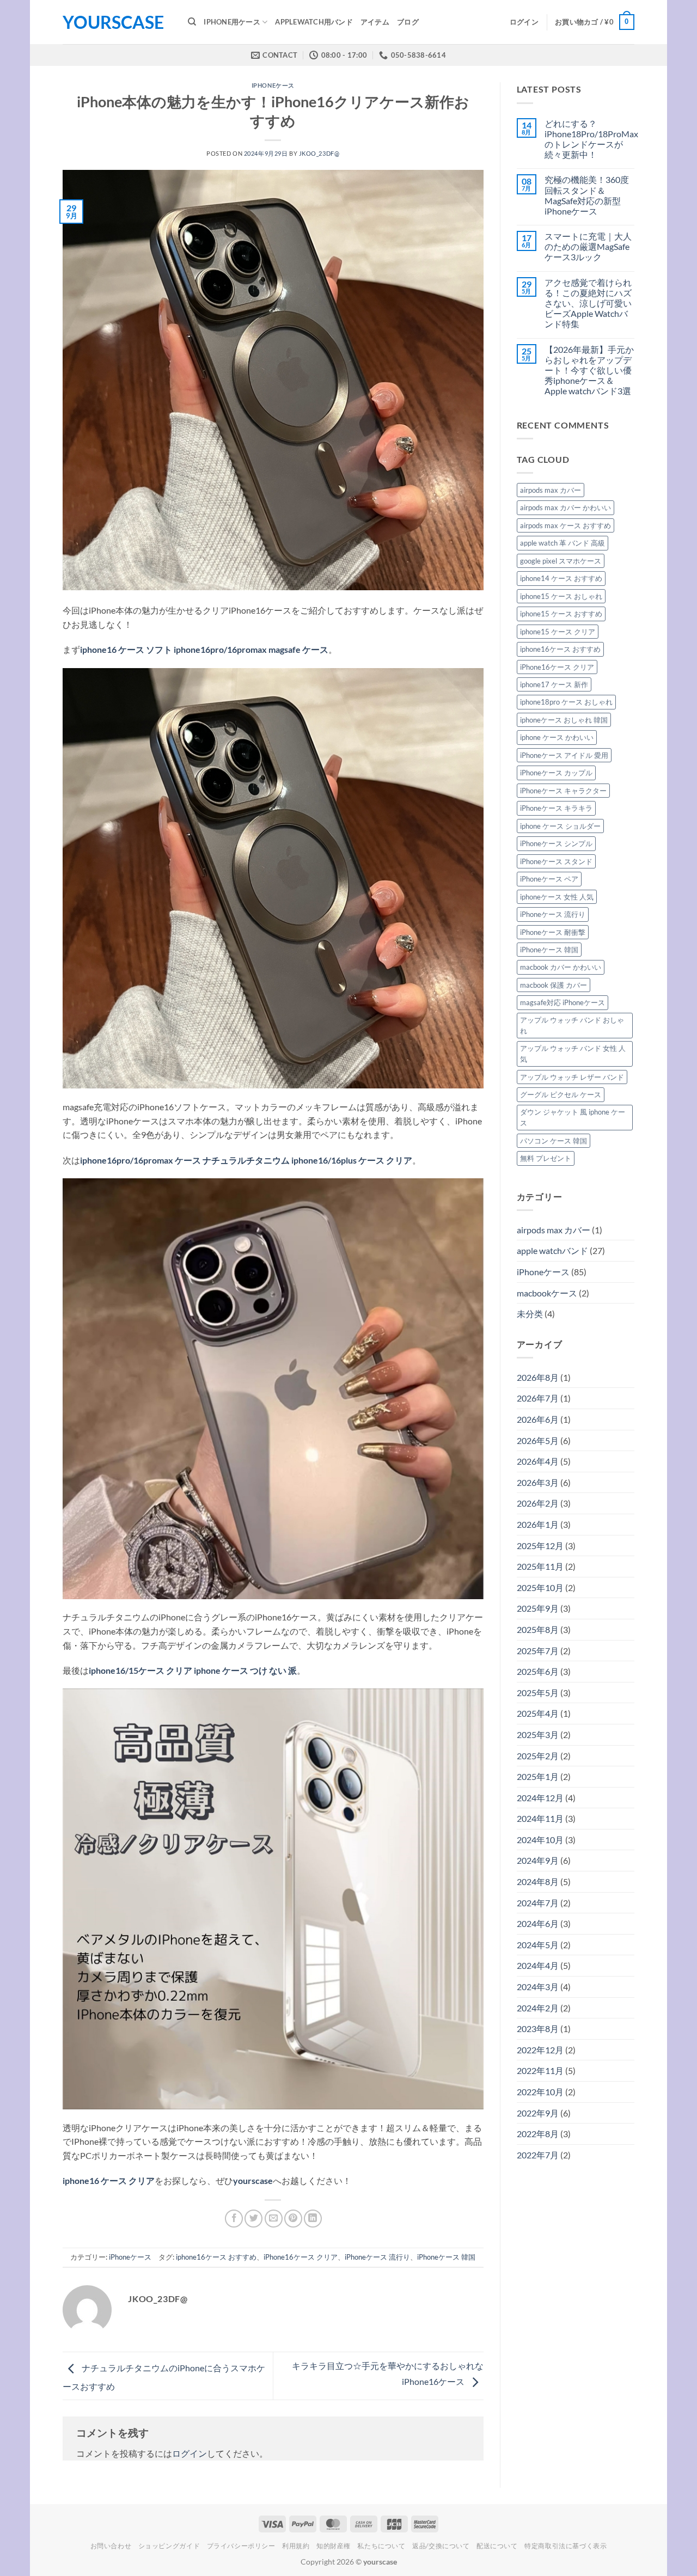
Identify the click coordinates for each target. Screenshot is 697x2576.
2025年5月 (538, 1693)
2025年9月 (538, 1608)
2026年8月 (538, 1377)
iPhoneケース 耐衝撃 (553, 932)
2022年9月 (538, 2113)
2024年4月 (538, 1965)
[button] (524, 22)
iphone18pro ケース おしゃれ (566, 702)
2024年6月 (538, 1923)
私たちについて (381, 2546)
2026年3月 (538, 1482)
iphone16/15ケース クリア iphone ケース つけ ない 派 (193, 1670)
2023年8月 (538, 2029)
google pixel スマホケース (561, 561)
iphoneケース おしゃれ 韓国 (564, 720)
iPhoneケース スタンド (556, 861)
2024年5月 (538, 1945)
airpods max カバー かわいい (565, 507)
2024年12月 (540, 1798)
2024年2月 (538, 2008)
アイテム (375, 22)
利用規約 (296, 2546)
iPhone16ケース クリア (301, 2257)
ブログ (408, 22)
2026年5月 (538, 1440)
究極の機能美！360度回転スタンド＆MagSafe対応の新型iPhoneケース (587, 195)
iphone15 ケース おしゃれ (561, 596)
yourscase (113, 22)
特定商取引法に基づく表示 (565, 2546)
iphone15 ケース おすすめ (561, 614)
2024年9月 (538, 1860)
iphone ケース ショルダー (560, 826)
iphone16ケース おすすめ (216, 2257)
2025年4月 (538, 1713)
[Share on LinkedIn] (313, 2219)
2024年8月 (538, 1881)
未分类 (530, 1314)
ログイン (189, 2453)
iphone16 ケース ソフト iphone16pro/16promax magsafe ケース (204, 649)
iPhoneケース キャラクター (563, 791)
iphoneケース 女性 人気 (557, 897)
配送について (497, 2546)
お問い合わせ (111, 2546)
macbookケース (547, 1293)
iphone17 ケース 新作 (554, 684)
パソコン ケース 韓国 (554, 1141)
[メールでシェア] (274, 2219)
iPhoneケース (273, 85)
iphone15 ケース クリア (558, 632)
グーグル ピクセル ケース (561, 1094)
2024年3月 (538, 1987)
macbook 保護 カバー (554, 985)
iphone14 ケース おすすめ (561, 578)
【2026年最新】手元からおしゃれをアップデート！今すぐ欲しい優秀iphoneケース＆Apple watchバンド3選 (589, 370)
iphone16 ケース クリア (109, 2180)
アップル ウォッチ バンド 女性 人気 (573, 1054)
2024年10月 (540, 1840)
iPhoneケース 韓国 (446, 2257)
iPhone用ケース (232, 22)
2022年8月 (538, 2134)
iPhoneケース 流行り (377, 2257)
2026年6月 (538, 1419)
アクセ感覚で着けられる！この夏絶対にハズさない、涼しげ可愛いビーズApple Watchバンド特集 (588, 303)
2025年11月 (540, 1566)
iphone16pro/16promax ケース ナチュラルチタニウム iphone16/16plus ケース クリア (246, 1160)
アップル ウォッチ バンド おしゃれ (572, 1025)
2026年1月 (538, 1524)
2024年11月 (540, 1818)
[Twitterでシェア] (253, 2219)
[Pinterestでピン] (293, 2219)
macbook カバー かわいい (561, 967)
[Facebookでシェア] (234, 2219)
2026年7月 (538, 1398)
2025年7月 (538, 1651)
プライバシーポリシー (241, 2546)
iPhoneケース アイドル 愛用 (564, 755)
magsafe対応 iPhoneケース (563, 1002)
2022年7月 (538, 2155)
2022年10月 (540, 2092)
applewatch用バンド (314, 22)
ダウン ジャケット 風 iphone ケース (573, 1117)
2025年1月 (538, 1776)
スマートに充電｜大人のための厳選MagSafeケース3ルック (588, 246)
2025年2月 (538, 1756)
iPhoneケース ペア (549, 879)
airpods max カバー (551, 490)
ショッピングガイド (169, 2546)
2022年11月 (540, 2070)
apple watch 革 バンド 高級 (563, 543)
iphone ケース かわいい (557, 737)
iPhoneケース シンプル (556, 843)
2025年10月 (540, 1587)
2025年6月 (538, 1671)
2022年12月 (540, 2050)
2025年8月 (538, 1629)
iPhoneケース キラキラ (556, 808)
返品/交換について (441, 2546)
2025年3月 (538, 1734)
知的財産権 (334, 2546)
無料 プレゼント (546, 1158)
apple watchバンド (552, 1250)
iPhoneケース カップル (556, 773)
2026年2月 (538, 1503)
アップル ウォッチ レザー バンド (572, 1077)
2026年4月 (538, 1461)
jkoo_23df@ (319, 153)
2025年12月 (540, 1546)
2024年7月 (538, 1903)
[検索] (192, 22)
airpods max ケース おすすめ (565, 525)
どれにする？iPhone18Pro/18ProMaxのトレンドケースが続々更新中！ (591, 139)
